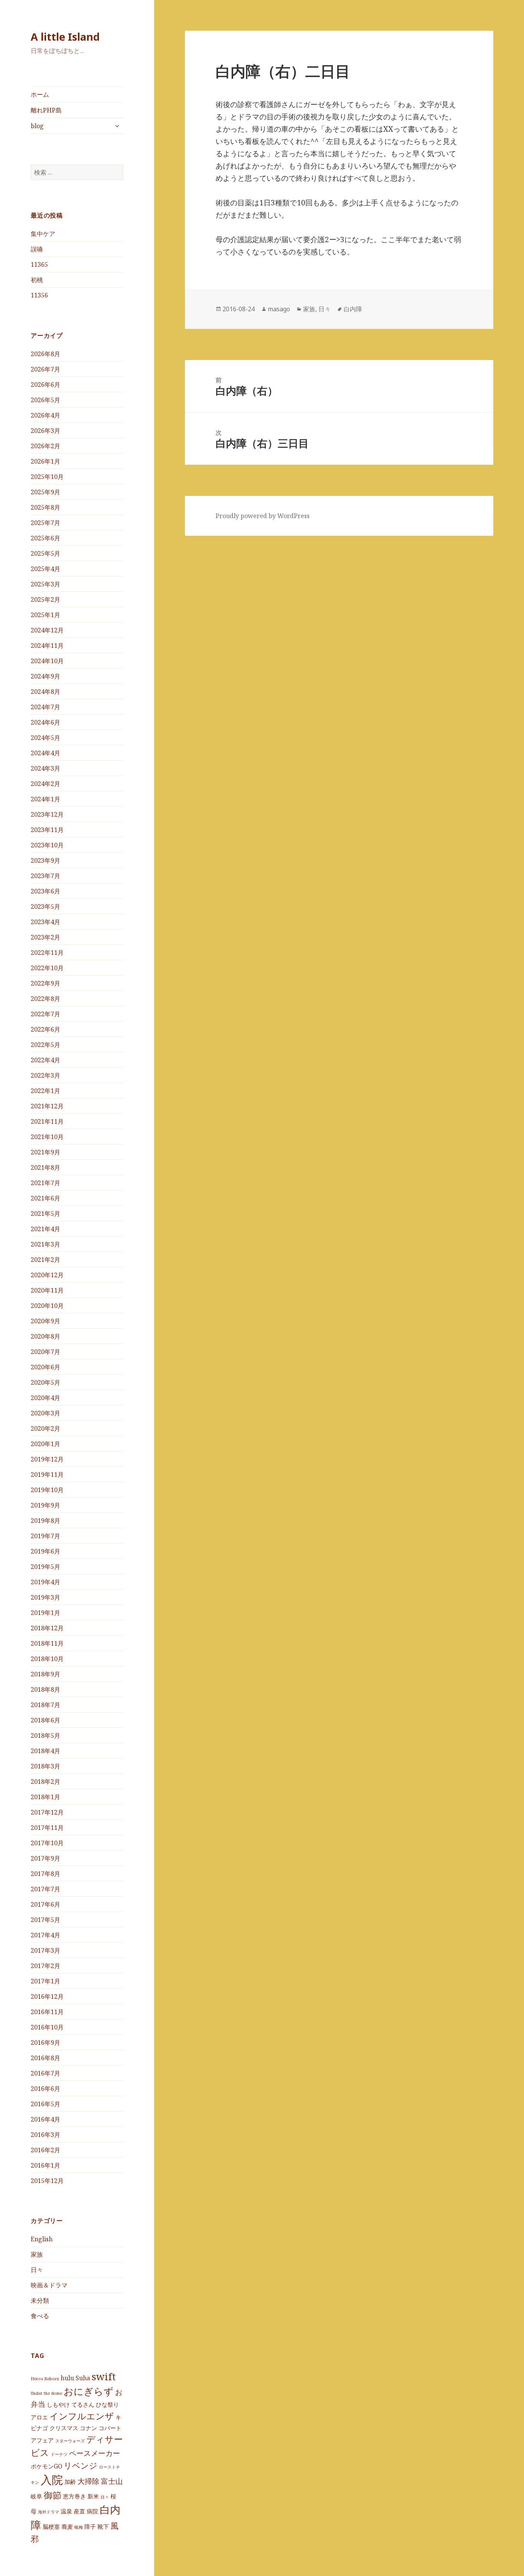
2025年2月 (45, 599)
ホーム (40, 94)
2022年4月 (45, 1060)
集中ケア (43, 234)
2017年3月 (45, 1950)
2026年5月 (45, 400)
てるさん (83, 2404)
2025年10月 (47, 477)
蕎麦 (67, 2526)
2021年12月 (47, 1106)
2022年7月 (45, 1014)
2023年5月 (45, 907)
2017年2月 (45, 1966)
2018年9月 (45, 1674)
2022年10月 (47, 968)
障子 (90, 2526)
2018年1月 (45, 1797)
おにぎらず (89, 2391)
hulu (67, 2378)
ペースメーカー (95, 2453)
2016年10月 (47, 2027)
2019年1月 (45, 1613)
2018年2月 (45, 1782)
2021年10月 (47, 1137)
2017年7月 (45, 1889)
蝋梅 (79, 2527)
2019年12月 (47, 1459)
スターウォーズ (70, 2441)
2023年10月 (47, 845)
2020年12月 (47, 1275)
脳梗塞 (51, 2526)
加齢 (70, 2482)
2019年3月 (45, 1597)
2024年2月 (45, 784)
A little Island (65, 37)
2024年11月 (47, 646)
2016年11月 (47, 2012)
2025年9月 (45, 492)
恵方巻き (74, 2496)
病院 (92, 2511)
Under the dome (46, 2393)
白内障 (353, 309)
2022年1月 (45, 1091)
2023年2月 (45, 937)
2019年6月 (45, 1551)
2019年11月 (47, 1475)
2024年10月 (47, 661)
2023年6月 (45, 891)
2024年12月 (47, 630)
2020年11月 (47, 1290)
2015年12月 (47, 2181)
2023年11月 (47, 830)
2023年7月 (45, 876)
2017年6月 (45, 1904)
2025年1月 (45, 615)
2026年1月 (45, 461)
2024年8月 (45, 692)
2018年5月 (45, 1735)
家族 (37, 2254)
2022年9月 (45, 983)
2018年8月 (45, 1689)
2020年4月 (45, 1398)
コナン (88, 2428)
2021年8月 (45, 1167)
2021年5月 (45, 1214)
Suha (83, 2378)
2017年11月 (47, 1828)
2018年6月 (45, 1720)
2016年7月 (45, 2073)
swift (104, 2376)
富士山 (112, 2481)
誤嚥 (37, 249)
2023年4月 (45, 922)
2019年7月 (45, 1536)
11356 (39, 295)
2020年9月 (45, 1321)
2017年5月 (45, 1920)
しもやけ (58, 2404)
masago (279, 309)
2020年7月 (45, 1352)
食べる (40, 2316)
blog (37, 126)
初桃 (37, 280)
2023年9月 (45, 860)
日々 (37, 2270)
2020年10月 (47, 1306)
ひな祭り (107, 2404)
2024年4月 (45, 753)
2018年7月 (45, 1705)
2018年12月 (47, 1628)
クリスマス (64, 2428)
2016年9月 (45, 2043)
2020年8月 (45, 1336)
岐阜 (36, 2496)
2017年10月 (47, 1843)
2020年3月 (45, 1413)
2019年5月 (45, 1567)
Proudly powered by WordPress (263, 516)
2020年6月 (45, 1367)
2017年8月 (45, 1874)
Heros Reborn (45, 2379)
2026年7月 (45, 369)
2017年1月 (45, 1981)
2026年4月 (45, 415)
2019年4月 (45, 1582)
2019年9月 (45, 1505)
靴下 (103, 2526)
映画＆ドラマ (49, 2285)
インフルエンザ (82, 2416)
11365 (39, 264)
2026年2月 (45, 446)
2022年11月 (47, 953)
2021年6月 (45, 1198)
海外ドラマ (49, 2512)
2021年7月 (45, 1183)
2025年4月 (45, 569)
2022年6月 (45, 1029)
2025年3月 (45, 584)
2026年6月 (45, 385)
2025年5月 (45, 553)
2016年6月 (45, 2089)
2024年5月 (45, 738)
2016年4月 (45, 2119)
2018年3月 (45, 1766)
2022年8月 (45, 999)
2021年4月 (45, 1229)
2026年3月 (45, 431)
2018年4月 (45, 1751)
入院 (52, 2480)
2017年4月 (45, 1935)
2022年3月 (45, 1075)
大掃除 (88, 2481)
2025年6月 (45, 538)
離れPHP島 (46, 110)
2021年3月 (45, 1244)
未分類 (40, 2300)
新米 (93, 2496)
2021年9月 (45, 1152)
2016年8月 (45, 2058)
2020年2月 (45, 1428)
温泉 (66, 2511)
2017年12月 (47, 1812)
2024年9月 (45, 676)
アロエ (39, 2417)
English (42, 2239)
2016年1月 (45, 2165)
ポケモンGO (46, 2466)
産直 (79, 2511)
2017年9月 (45, 1858)
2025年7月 (45, 523)
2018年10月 (47, 1659)
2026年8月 (45, 354)
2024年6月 (45, 722)
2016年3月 (45, 2135)
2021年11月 (47, 1121)
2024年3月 (45, 768)
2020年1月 (45, 1444)
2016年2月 (45, 2150)
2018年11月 (47, 1643)
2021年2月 (45, 1260)
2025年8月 (45, 507)
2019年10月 (47, 1490)
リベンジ (81, 2465)
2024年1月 (45, 799)
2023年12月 (47, 814)
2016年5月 (45, 2104)
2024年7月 (45, 707)
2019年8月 (45, 1521)
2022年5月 (45, 1045)
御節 (53, 2495)
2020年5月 (45, 1382)
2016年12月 (47, 1996)
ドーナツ (59, 2454)
